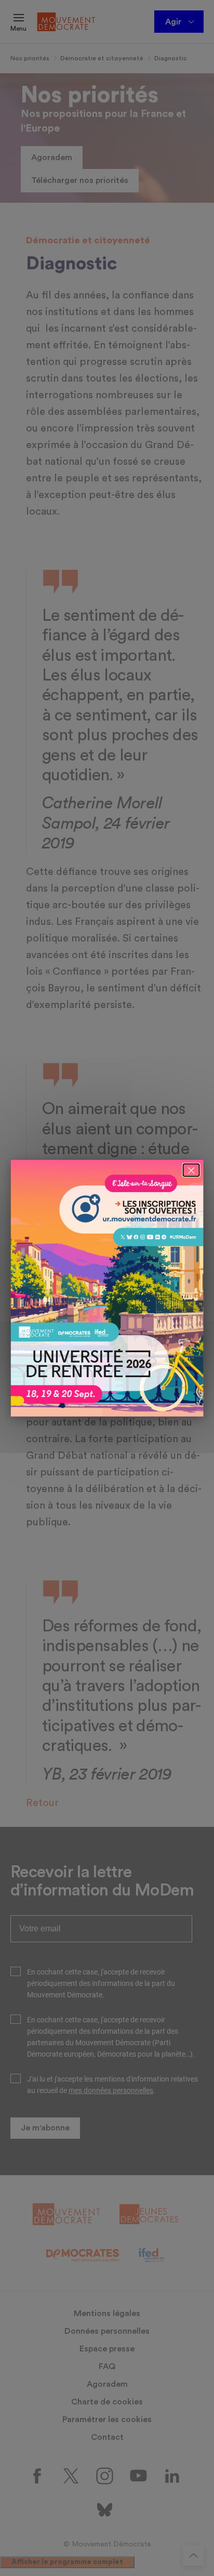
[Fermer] (191, 1170)
